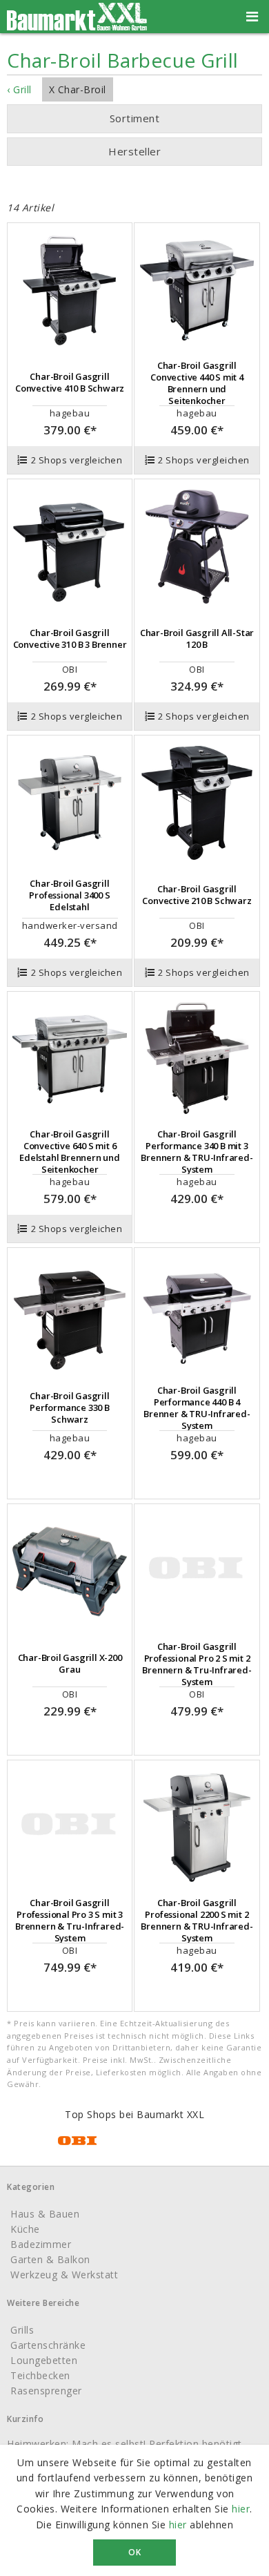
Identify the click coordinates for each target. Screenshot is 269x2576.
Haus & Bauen (45, 2214)
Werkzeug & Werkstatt (64, 2275)
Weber (118, 179)
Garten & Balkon (50, 2259)
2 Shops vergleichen (77, 460)
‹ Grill (19, 89)
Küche (25, 2229)
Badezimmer (41, 2244)
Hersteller (134, 151)
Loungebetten (44, 2360)
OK (134, 2552)
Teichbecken (40, 2375)
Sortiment (135, 118)
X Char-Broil (78, 89)
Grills (22, 2330)
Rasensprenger (46, 2391)
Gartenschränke (48, 2345)
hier (241, 2509)
